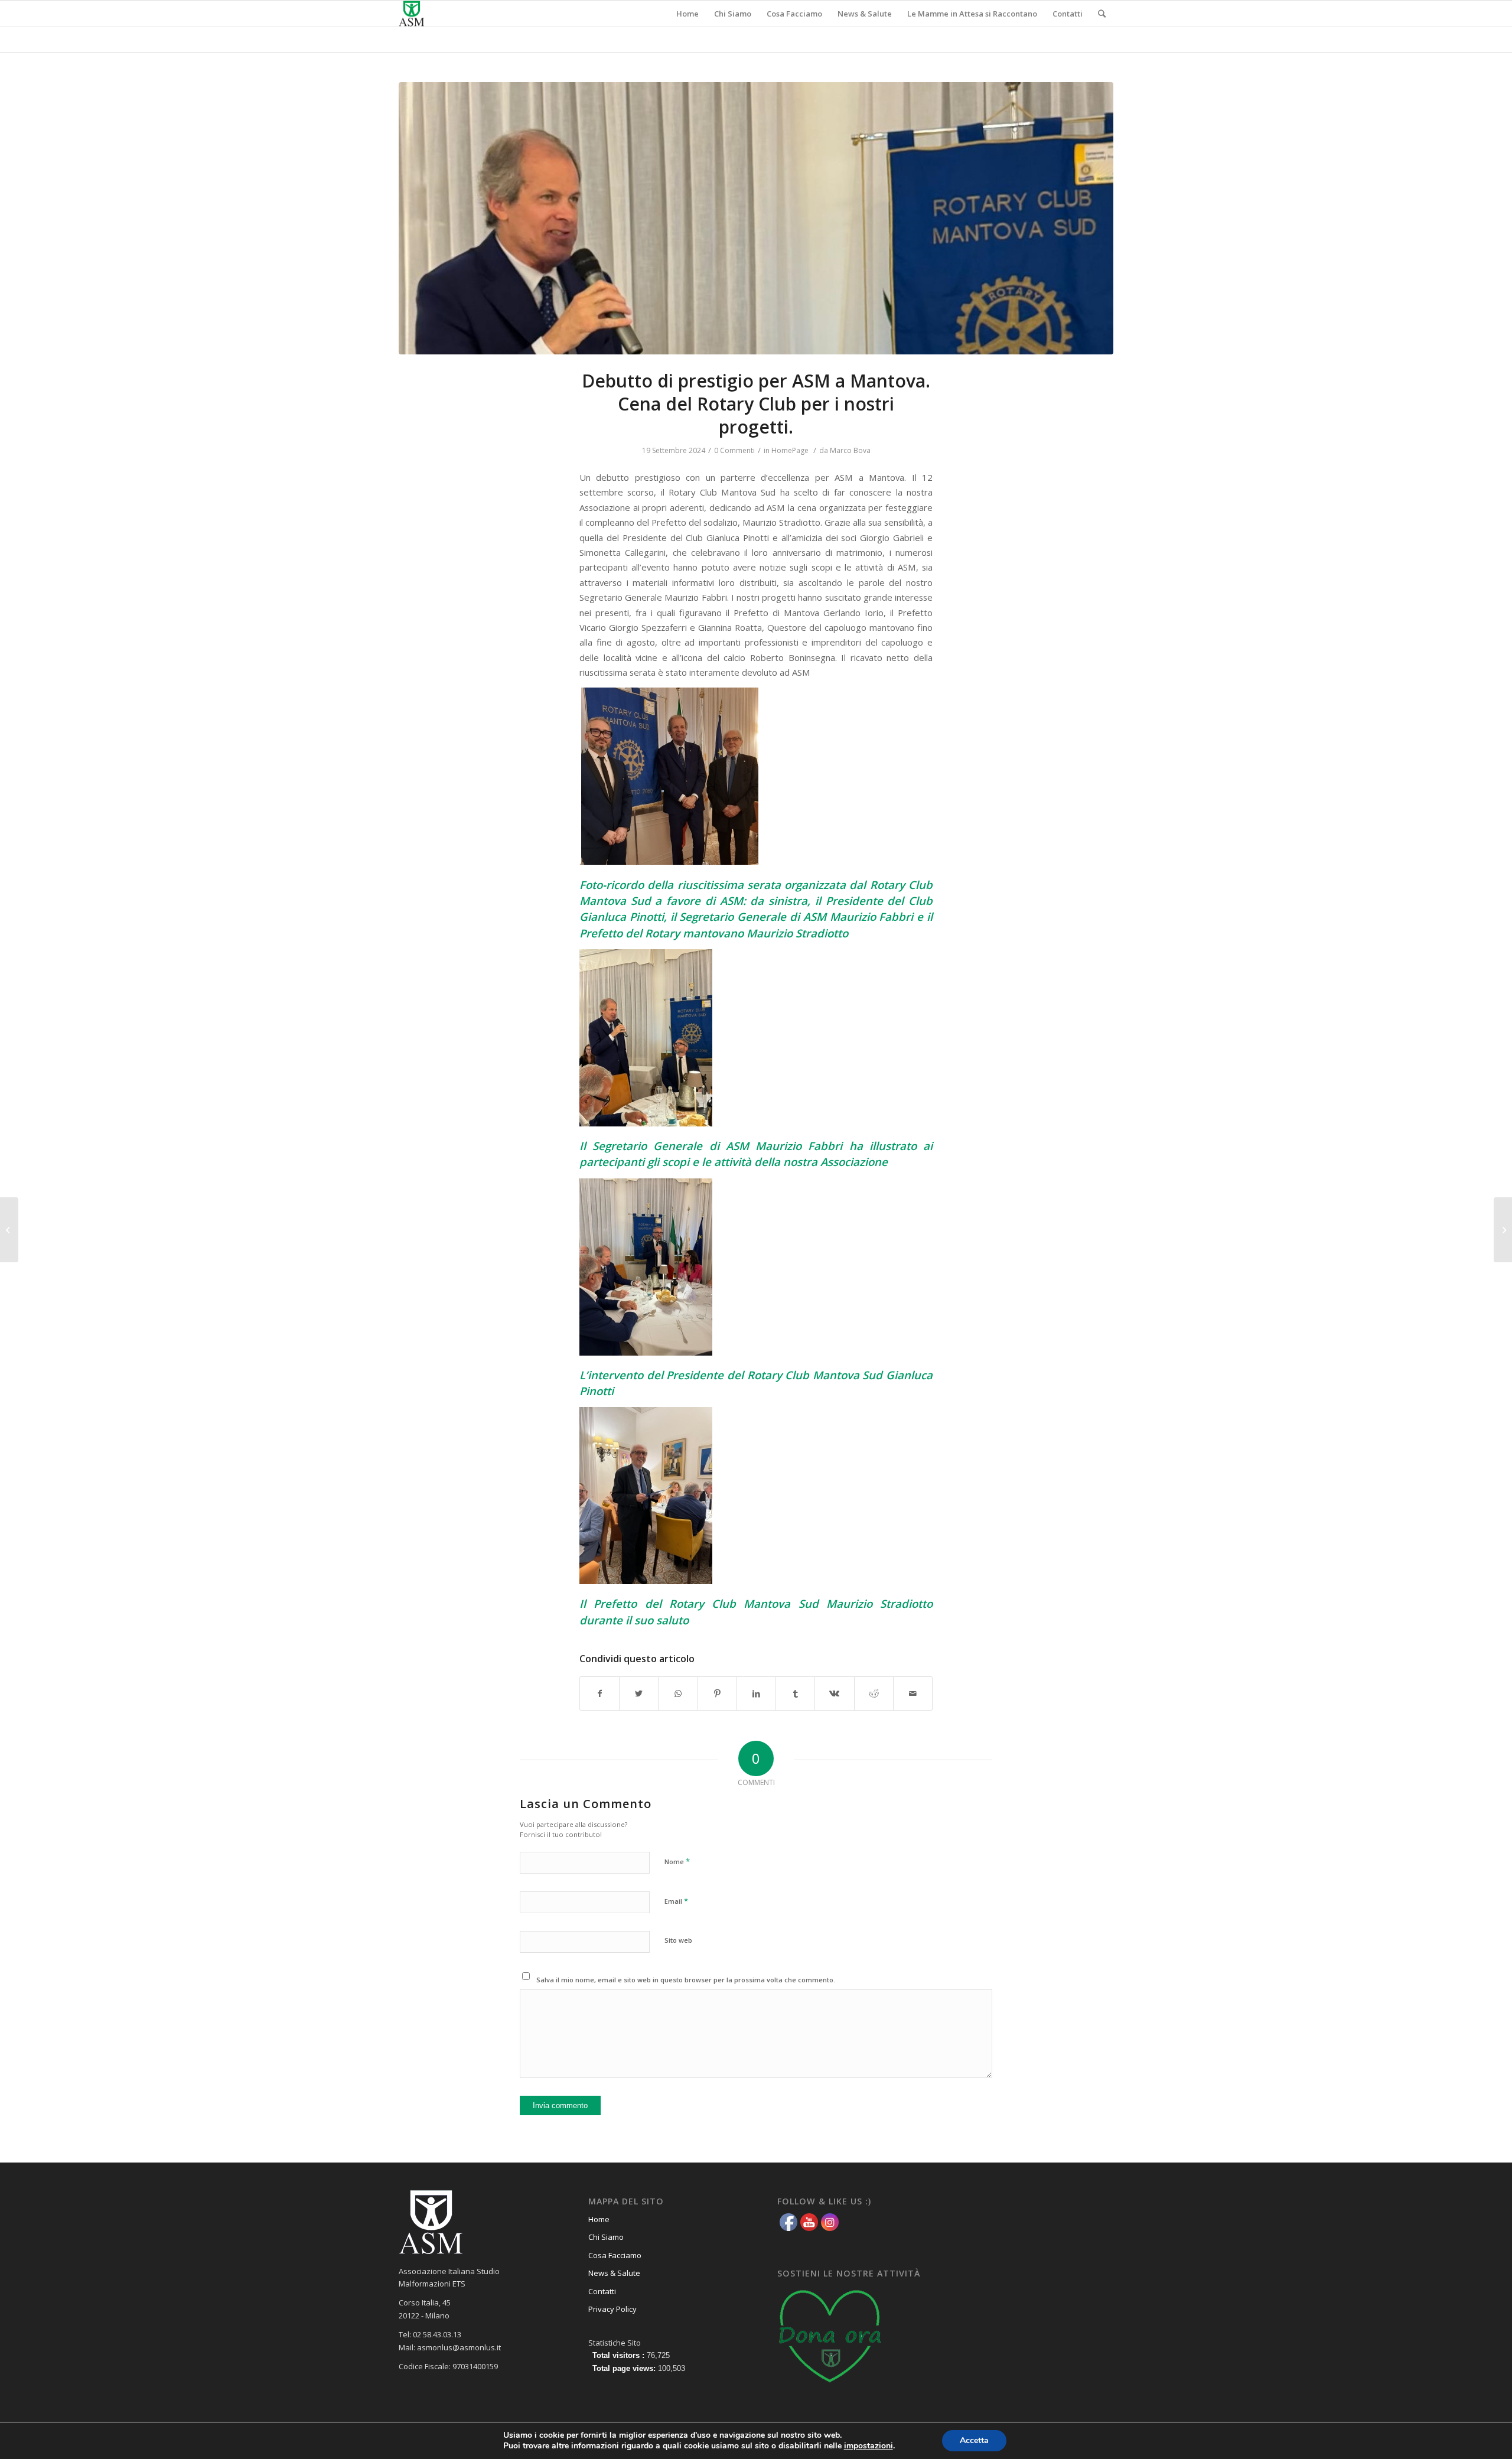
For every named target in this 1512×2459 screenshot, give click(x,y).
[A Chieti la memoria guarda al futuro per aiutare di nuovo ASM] (1503, 1230)
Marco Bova (850, 450)
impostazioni (869, 2446)
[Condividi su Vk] (834, 1693)
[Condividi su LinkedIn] (756, 1693)
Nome (677, 1861)
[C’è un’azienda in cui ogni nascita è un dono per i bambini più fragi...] (9, 1230)
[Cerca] (1102, 14)
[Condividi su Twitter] (639, 1693)
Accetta (974, 2440)
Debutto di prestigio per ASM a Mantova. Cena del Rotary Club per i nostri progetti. (756, 404)
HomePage (790, 450)
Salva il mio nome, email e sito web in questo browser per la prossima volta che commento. (686, 1980)
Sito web (678, 1940)
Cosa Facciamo (615, 2255)
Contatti (602, 2291)
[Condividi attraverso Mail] (913, 1693)
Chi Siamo (606, 2237)
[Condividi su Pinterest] (717, 1693)
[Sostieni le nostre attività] (830, 2386)
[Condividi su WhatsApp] (678, 1693)
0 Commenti (734, 450)
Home (599, 2219)
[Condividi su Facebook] (599, 1693)
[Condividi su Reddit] (874, 1693)
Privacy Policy (612, 2309)
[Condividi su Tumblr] (795, 1693)
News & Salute (614, 2273)
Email (676, 1901)
